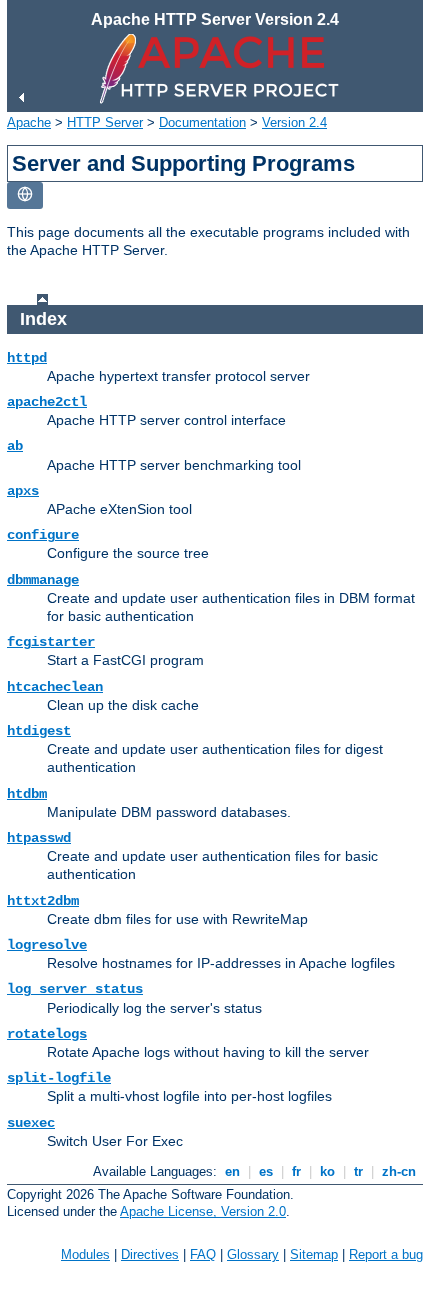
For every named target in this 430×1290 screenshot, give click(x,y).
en (232, 1171)
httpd (27, 358)
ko (327, 1171)
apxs (23, 491)
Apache (29, 122)
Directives (150, 1254)
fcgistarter (51, 642)
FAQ (203, 1254)
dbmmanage (43, 580)
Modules (85, 1254)
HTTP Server (105, 122)
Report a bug (386, 1254)
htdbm (27, 794)
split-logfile (59, 1078)
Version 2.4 (294, 122)
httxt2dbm (43, 901)
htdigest (39, 731)
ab (15, 446)
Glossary (253, 1254)
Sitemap (314, 1254)
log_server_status (75, 989)
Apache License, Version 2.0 (203, 1211)
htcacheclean (55, 687)
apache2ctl (47, 402)
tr (358, 1171)
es (266, 1171)
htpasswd (39, 838)
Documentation (202, 122)
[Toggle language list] (25, 195)
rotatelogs (47, 1034)
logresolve (47, 945)
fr (296, 1171)
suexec (31, 1123)
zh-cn (399, 1171)
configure (43, 535)
